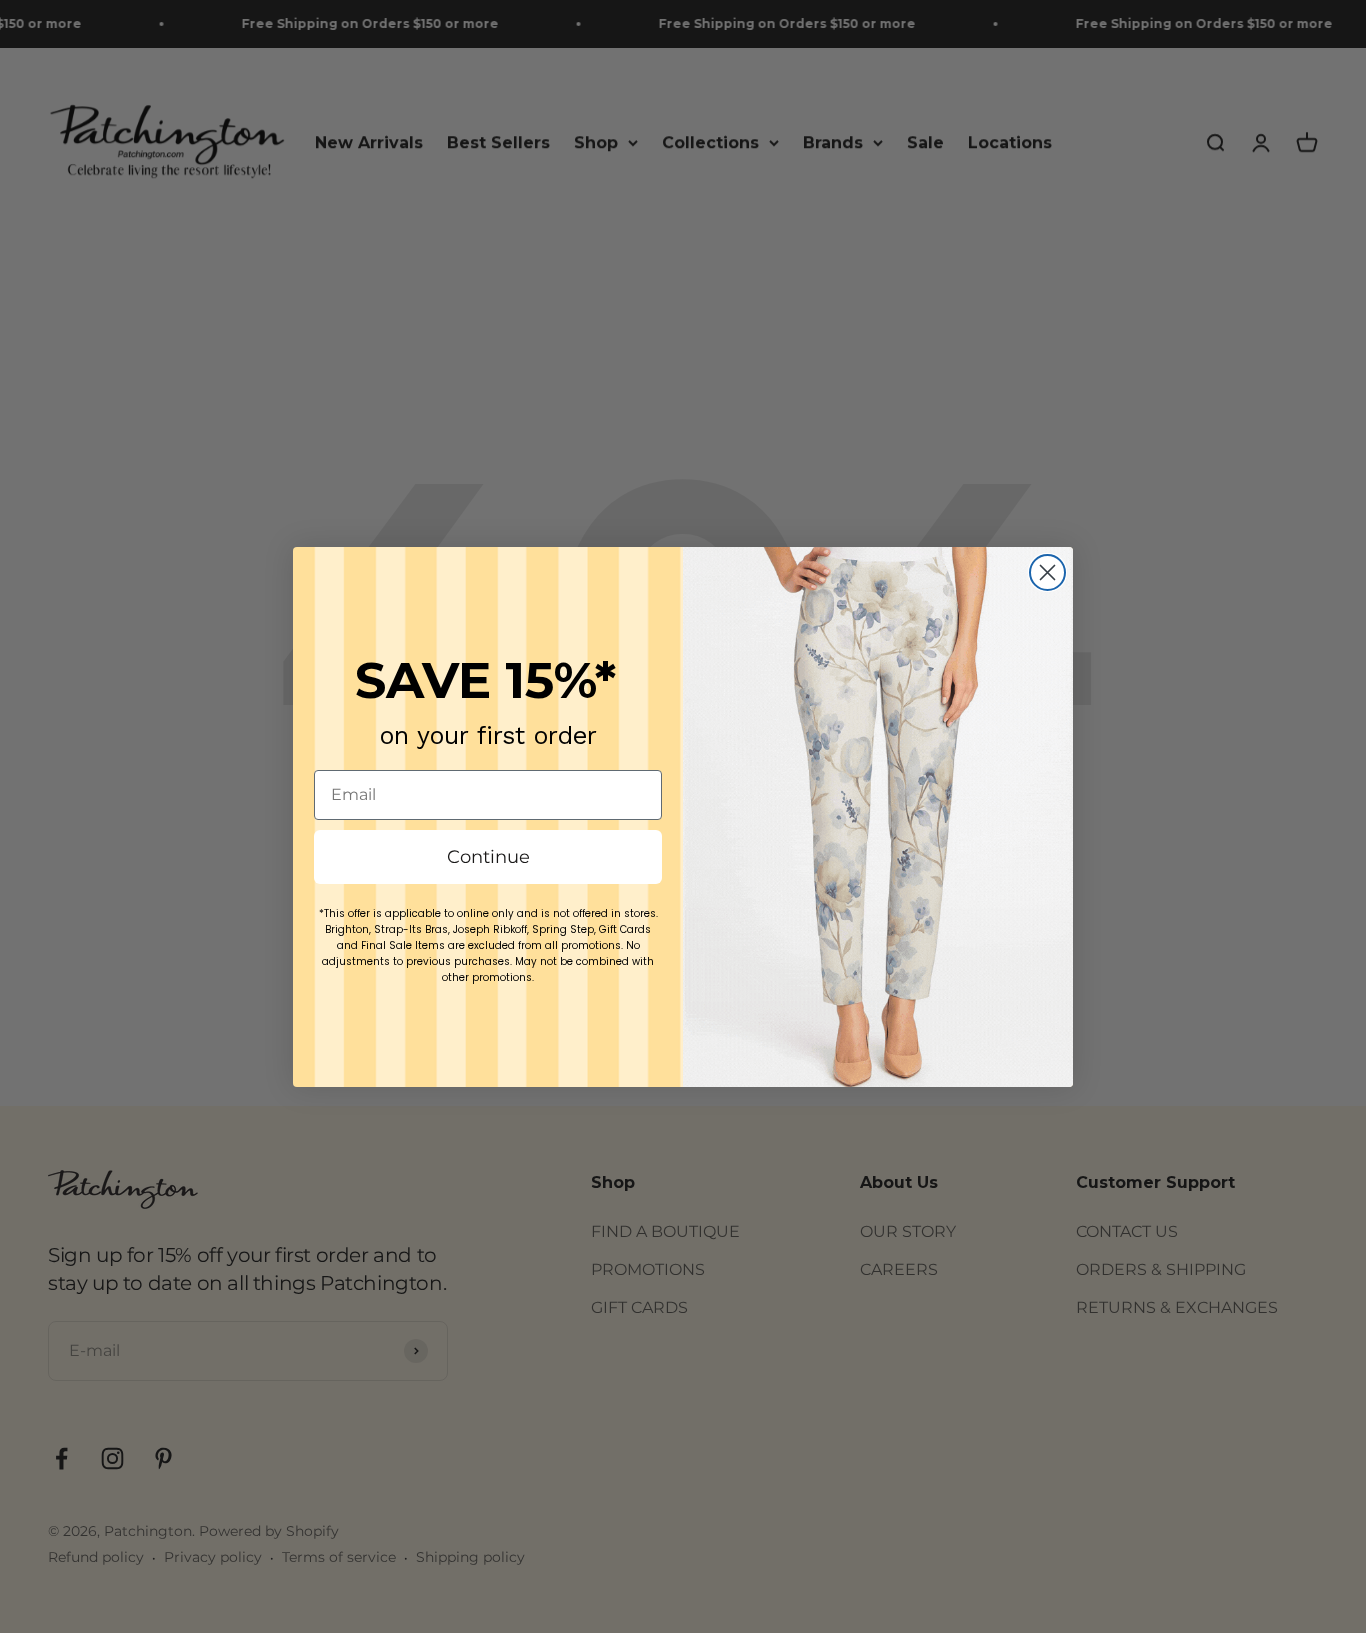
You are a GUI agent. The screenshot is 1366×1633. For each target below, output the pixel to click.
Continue (488, 857)
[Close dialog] (1047, 572)
